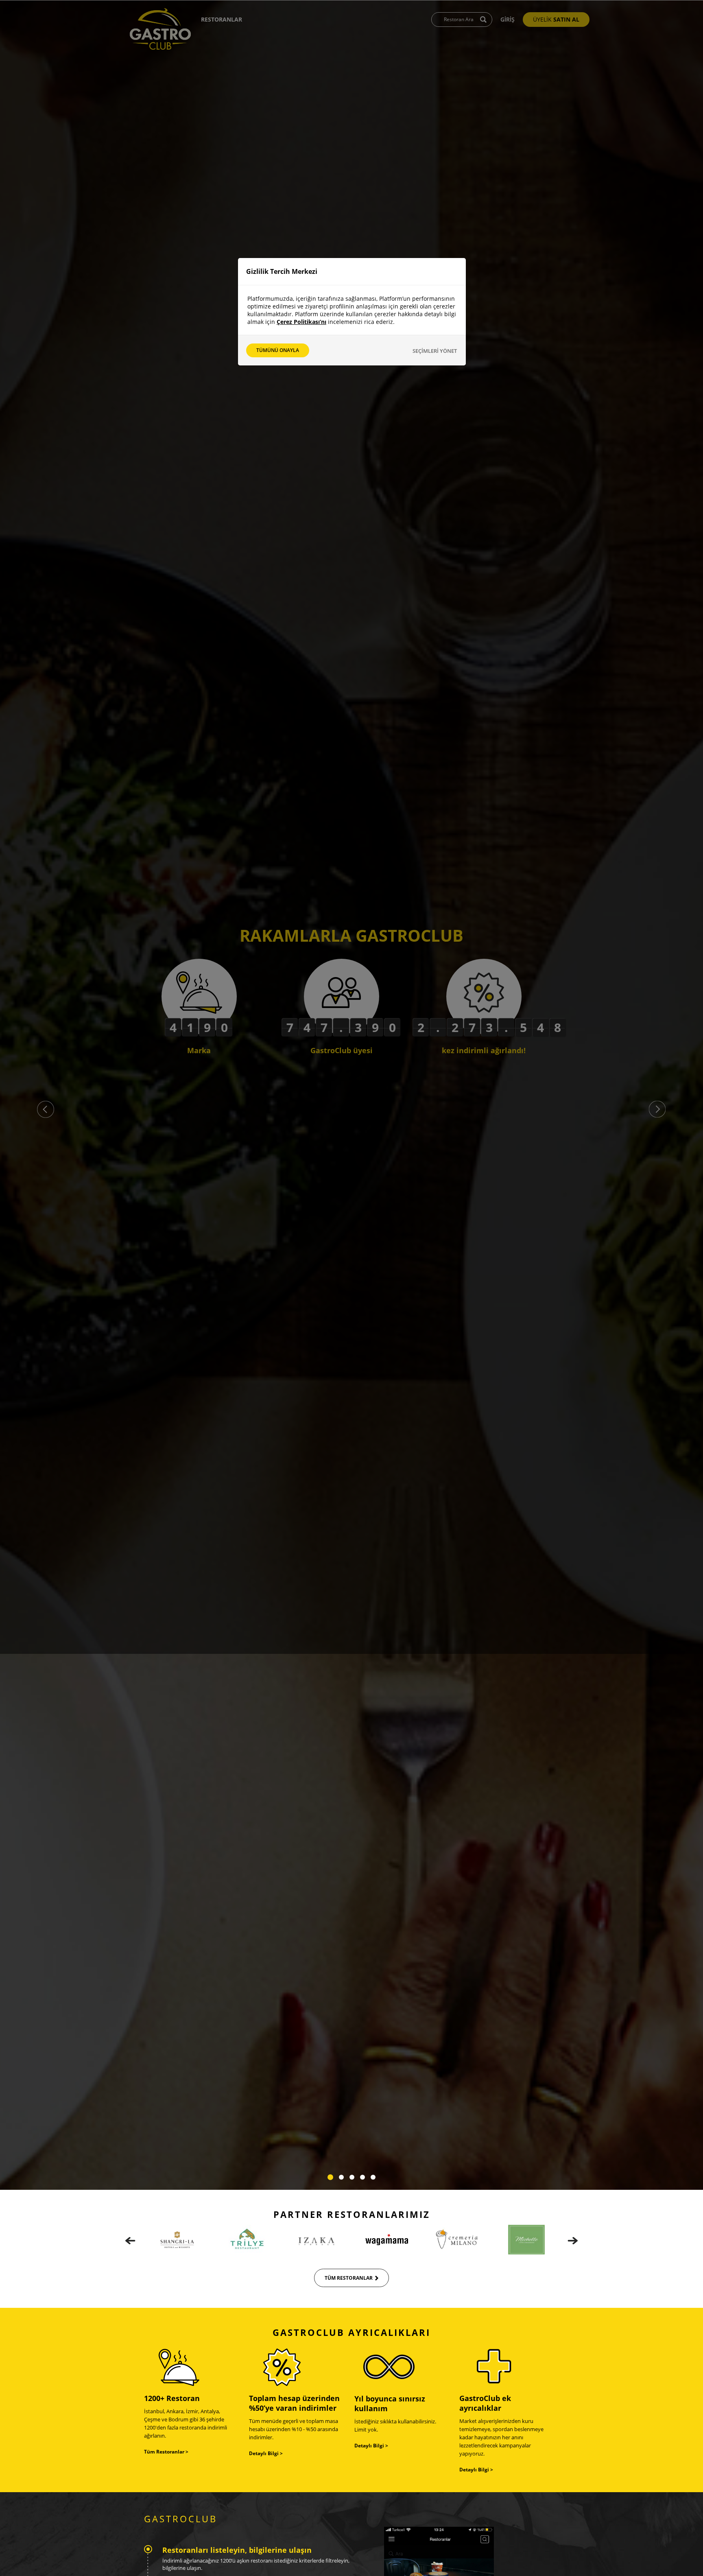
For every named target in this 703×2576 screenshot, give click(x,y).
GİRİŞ (508, 19)
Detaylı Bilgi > (266, 2453)
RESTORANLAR (222, 19)
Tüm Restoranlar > (166, 2452)
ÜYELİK (556, 19)
